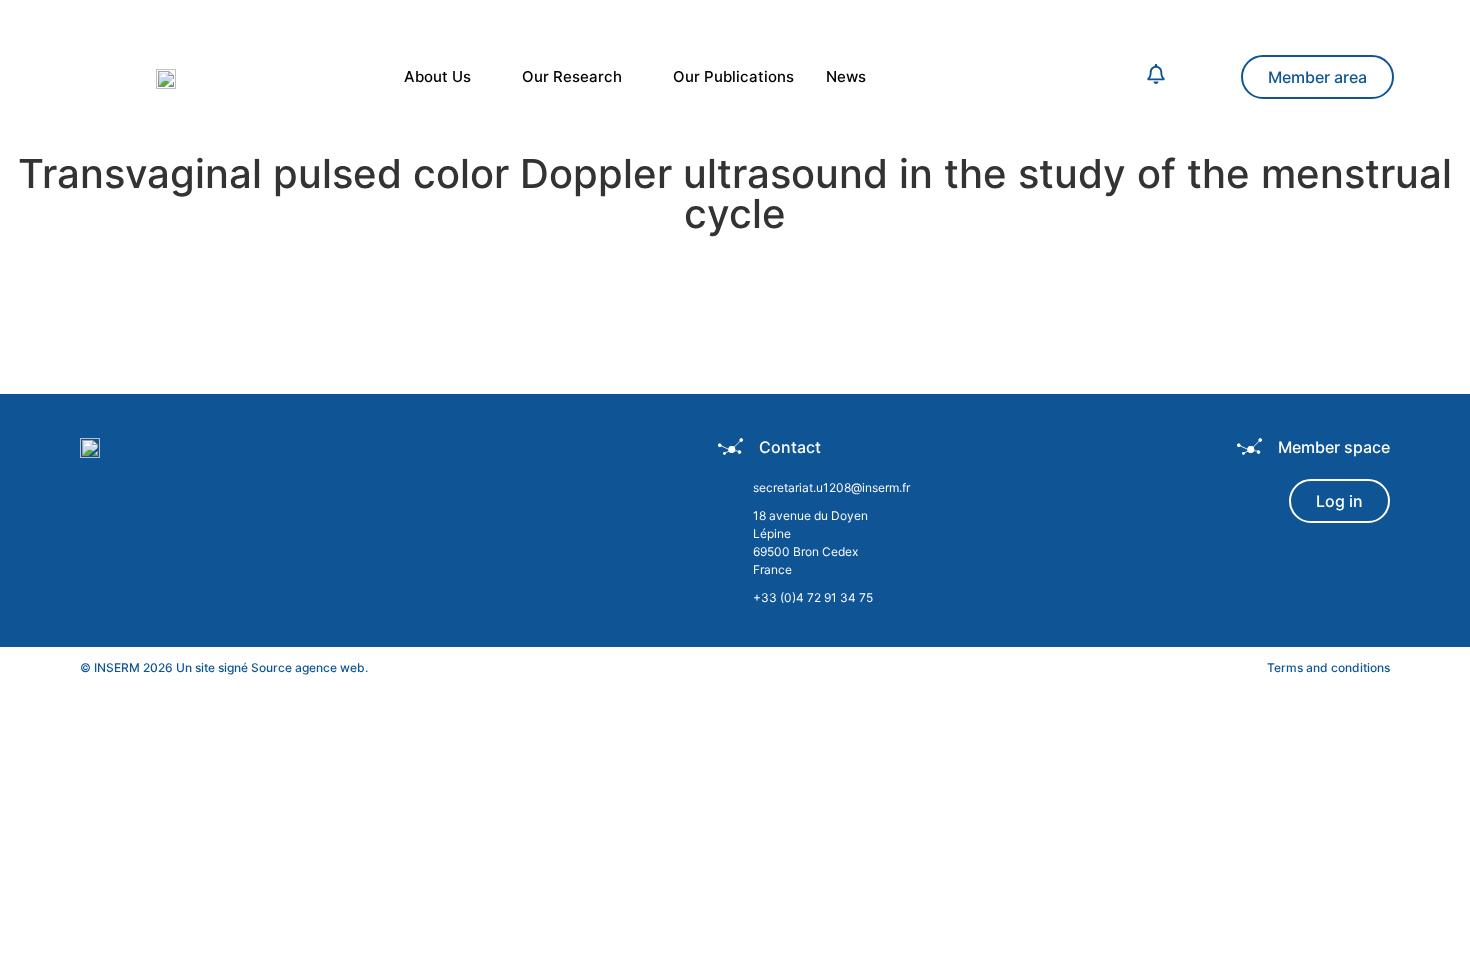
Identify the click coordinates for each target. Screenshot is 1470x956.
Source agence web (308, 667)
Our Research (572, 76)
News (846, 76)
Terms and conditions (1328, 667)
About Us (437, 76)
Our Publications (733, 76)
